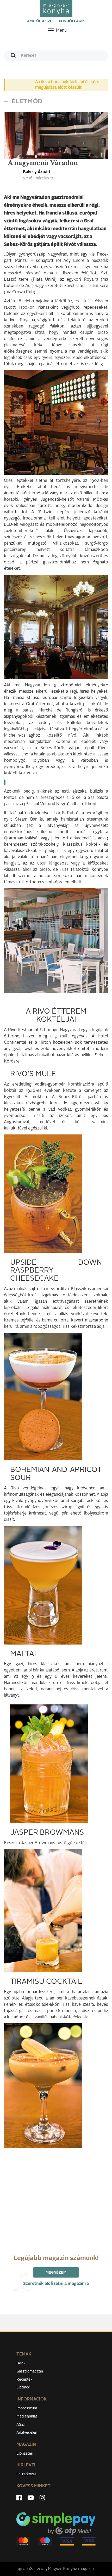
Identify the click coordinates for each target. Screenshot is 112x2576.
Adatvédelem (27, 2433)
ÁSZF (21, 2425)
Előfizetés (25, 2454)
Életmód (23, 2387)
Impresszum (27, 2408)
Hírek (21, 2363)
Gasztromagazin (30, 2371)
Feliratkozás (26, 2474)
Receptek (24, 2380)
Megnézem (56, 2273)
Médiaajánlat (27, 2416)
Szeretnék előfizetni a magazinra (56, 2284)
